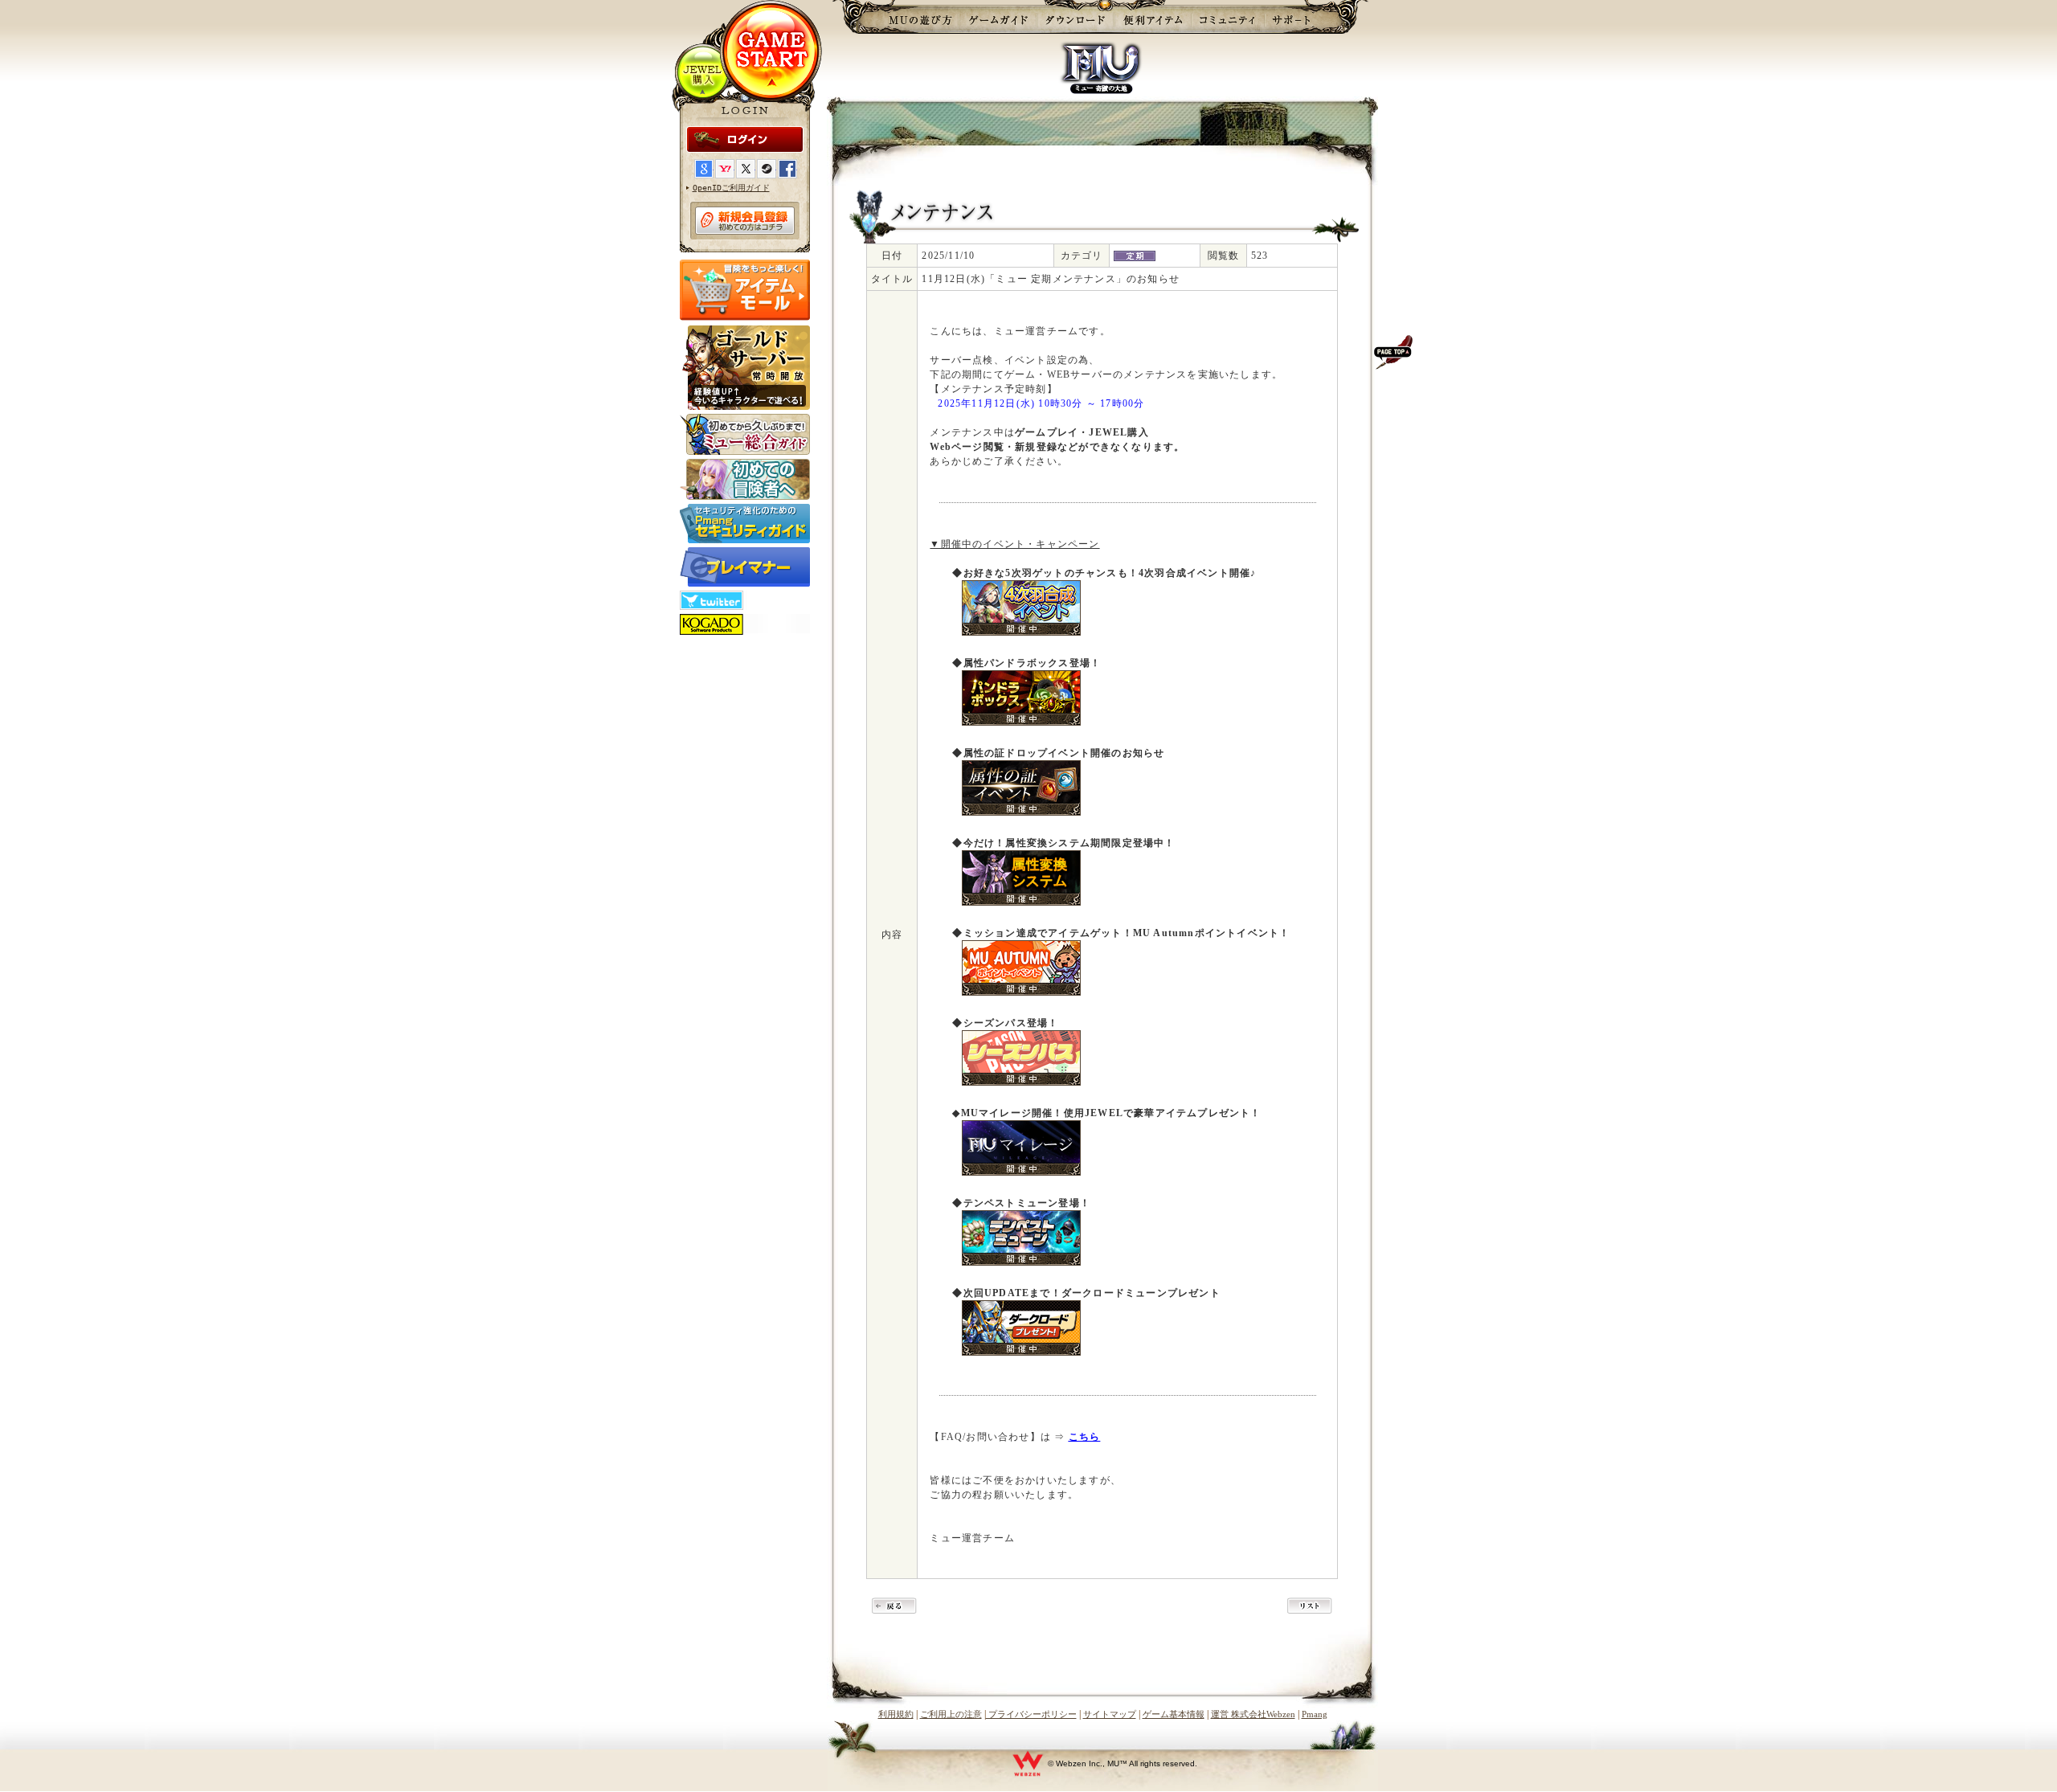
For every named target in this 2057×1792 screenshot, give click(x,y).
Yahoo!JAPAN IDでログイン (725, 169)
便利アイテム (1153, 17)
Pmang (1315, 1714)
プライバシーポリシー (1031, 1714)
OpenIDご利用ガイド (731, 188)
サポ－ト (1296, 17)
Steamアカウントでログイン (767, 169)
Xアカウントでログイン (746, 169)
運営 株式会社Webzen (1253, 1714)
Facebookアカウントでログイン (787, 169)
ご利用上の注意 (951, 1714)
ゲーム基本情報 (1174, 1714)
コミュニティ (1228, 17)
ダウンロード (1076, 17)
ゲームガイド (998, 17)
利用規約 (896, 1714)
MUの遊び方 (920, 17)
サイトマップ (1110, 1714)
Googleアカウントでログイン (704, 169)
